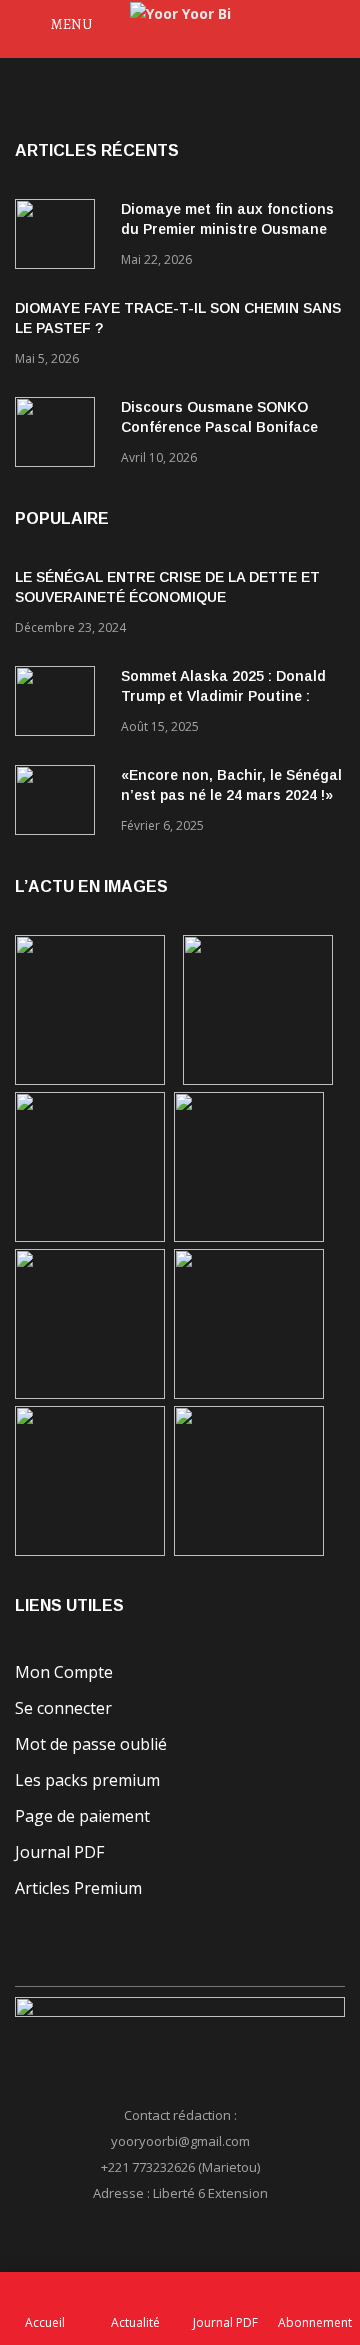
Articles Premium (78, 1888)
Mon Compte (64, 1672)
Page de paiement (82, 1816)
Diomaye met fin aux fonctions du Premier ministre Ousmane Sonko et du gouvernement (227, 229)
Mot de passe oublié (91, 1744)
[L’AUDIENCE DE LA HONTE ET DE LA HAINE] (90, 1236)
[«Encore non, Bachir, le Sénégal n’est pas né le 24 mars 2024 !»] (60, 803)
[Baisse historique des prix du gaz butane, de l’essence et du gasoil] (90, 1550)
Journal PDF (59, 1852)
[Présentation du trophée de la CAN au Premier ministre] (90, 1393)
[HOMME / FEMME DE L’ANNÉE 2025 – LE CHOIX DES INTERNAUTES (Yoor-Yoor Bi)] (249, 1393)
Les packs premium (87, 1780)
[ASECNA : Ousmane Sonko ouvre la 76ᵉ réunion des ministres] (249, 1550)
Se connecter (63, 1708)
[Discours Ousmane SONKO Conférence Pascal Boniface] (60, 435)
